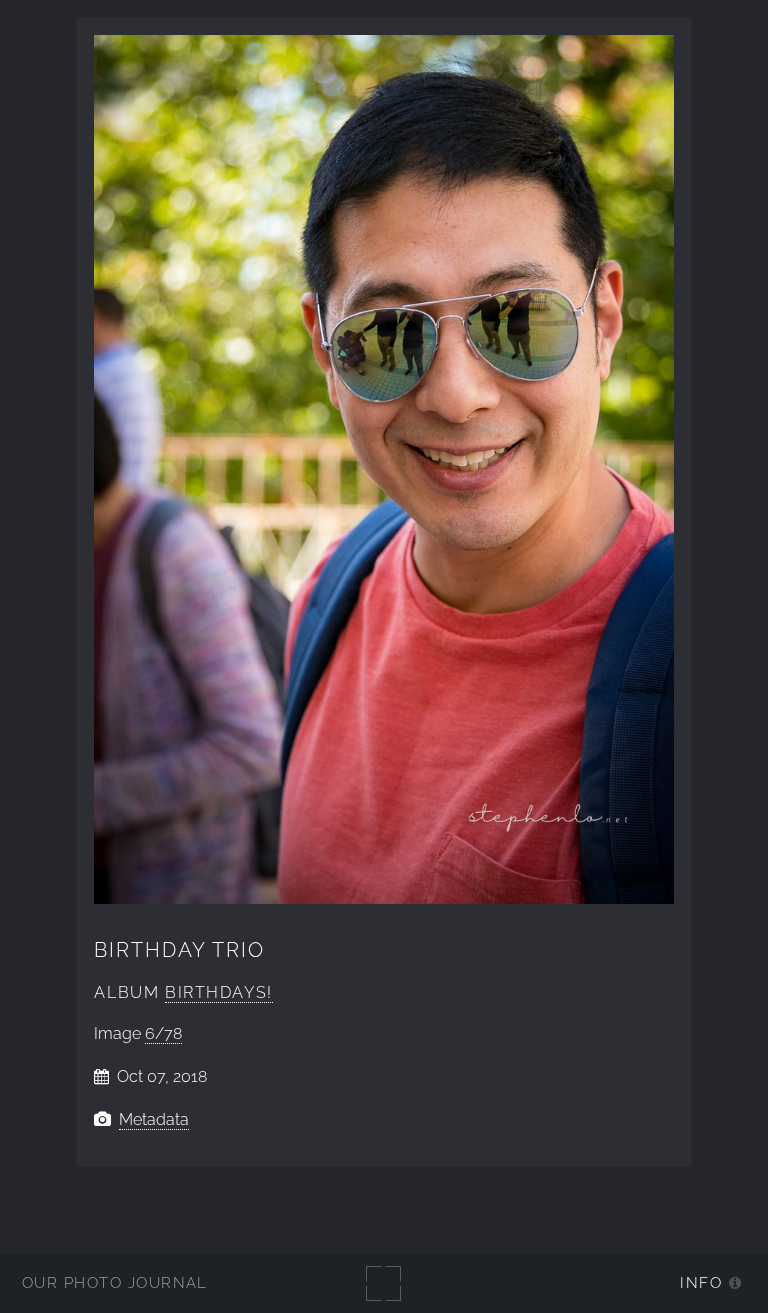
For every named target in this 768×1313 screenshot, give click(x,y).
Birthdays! (219, 992)
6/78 (163, 1033)
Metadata (154, 1119)
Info (701, 1282)
